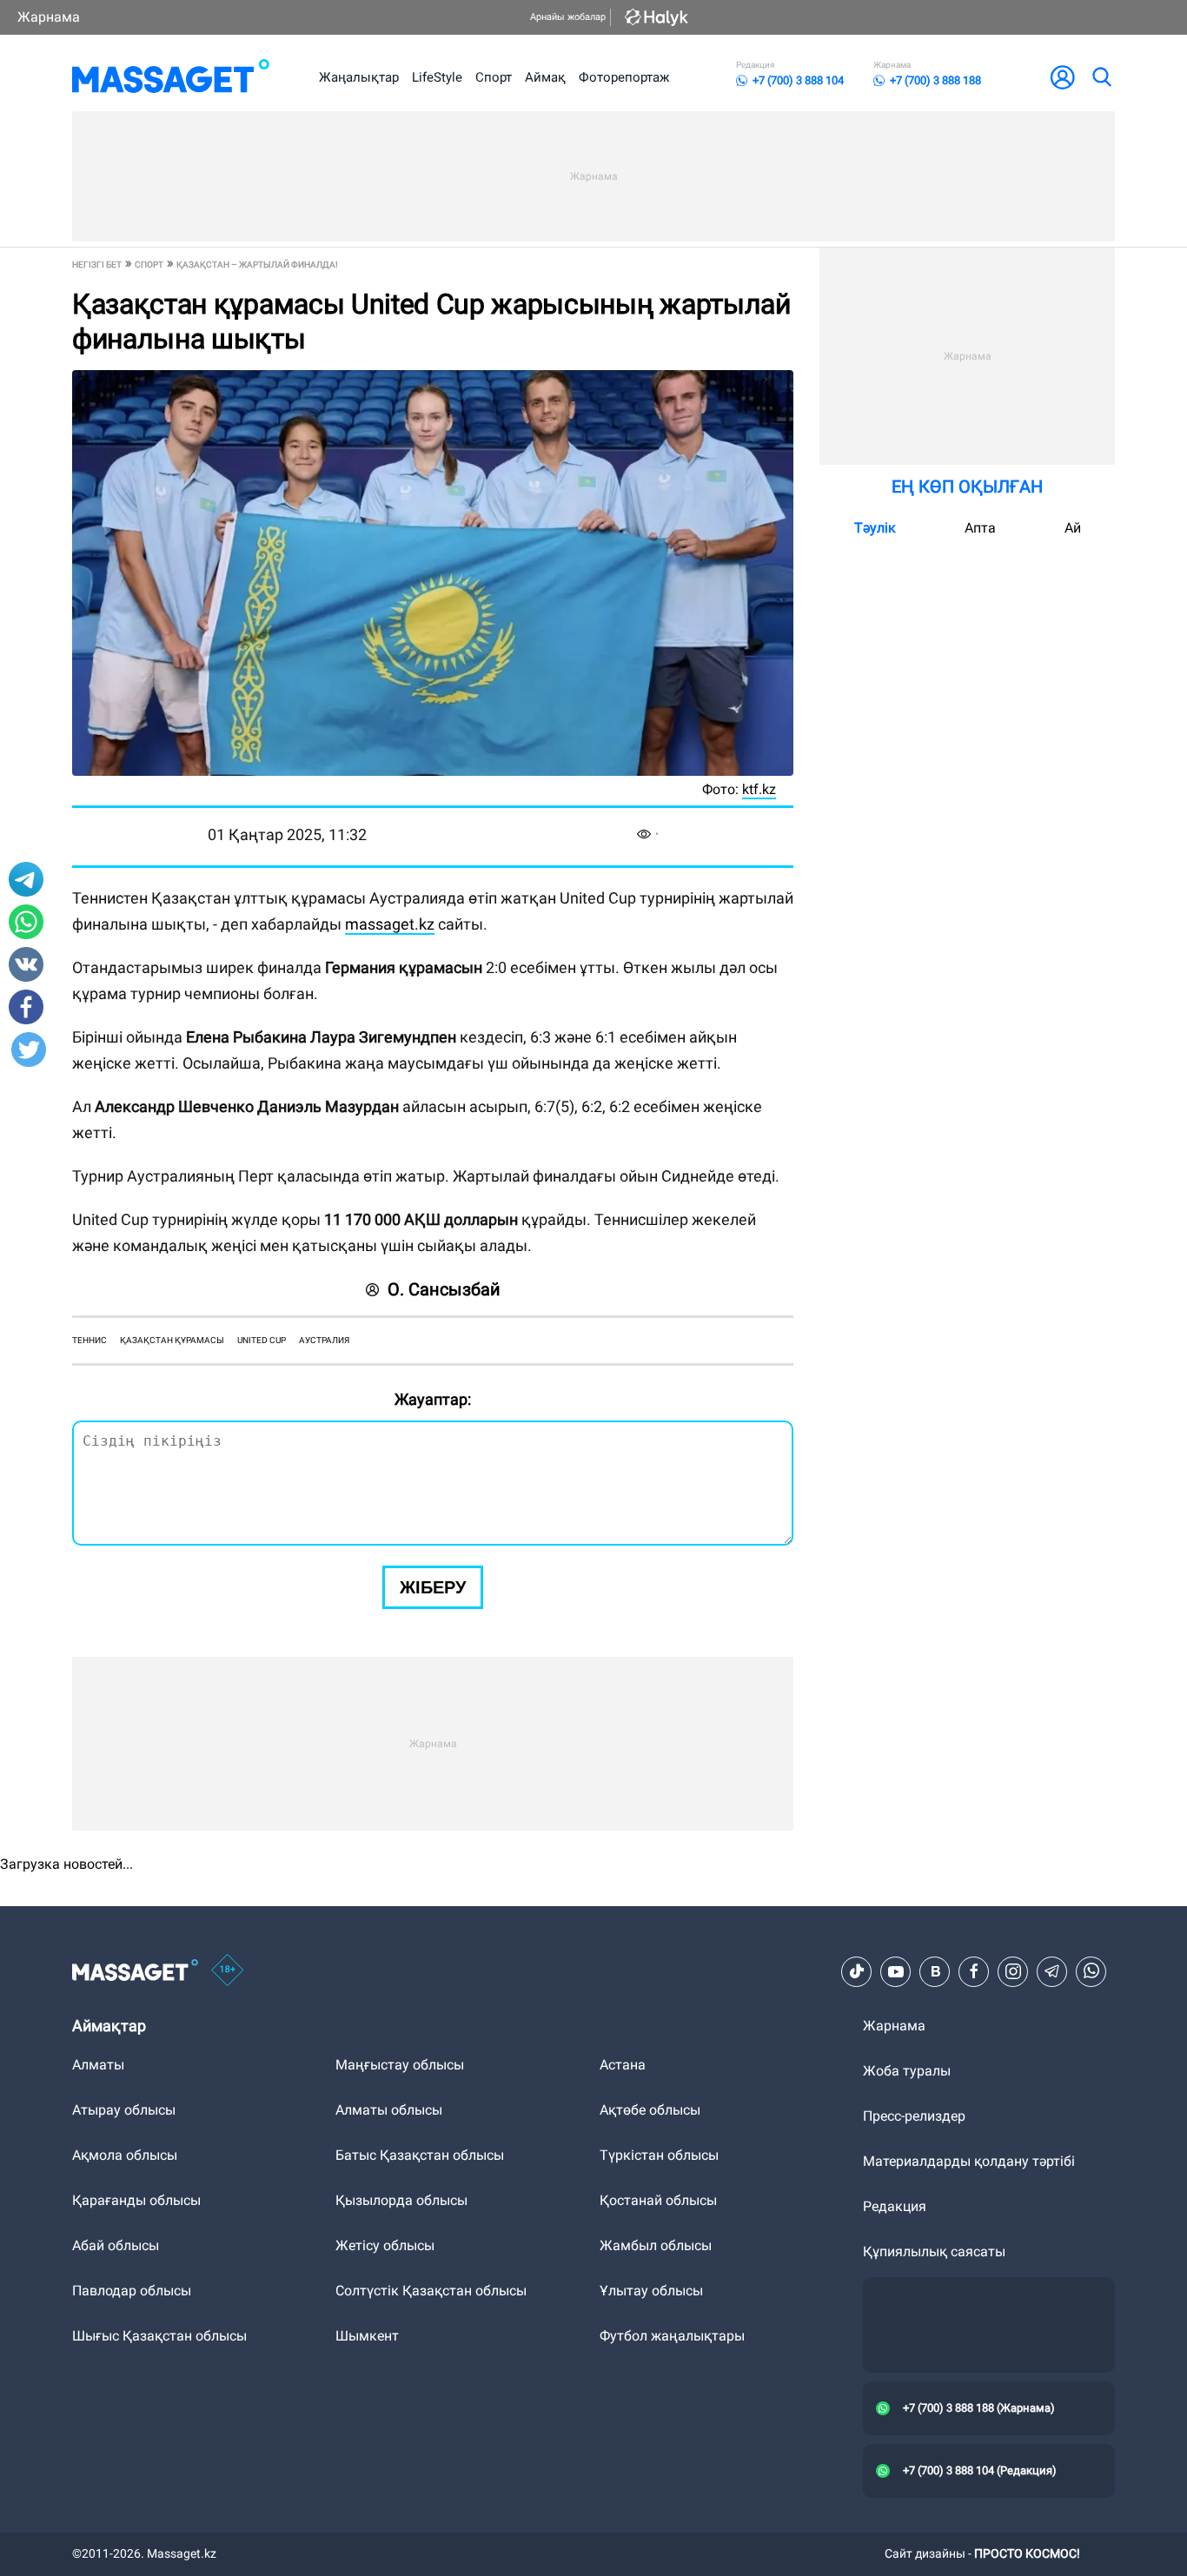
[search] (1101, 77)
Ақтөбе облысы (650, 2110)
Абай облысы (116, 2245)
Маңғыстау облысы (400, 2065)
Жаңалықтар (359, 77)
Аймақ (545, 77)
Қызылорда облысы (401, 2200)
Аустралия (324, 1340)
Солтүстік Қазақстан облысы (431, 2291)
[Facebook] (974, 1971)
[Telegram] (1052, 1971)
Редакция (895, 2206)
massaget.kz (390, 924)
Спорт (494, 77)
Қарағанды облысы (136, 2200)
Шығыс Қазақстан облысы (159, 2336)
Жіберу (433, 1587)
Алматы (98, 2065)
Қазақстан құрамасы (172, 1340)
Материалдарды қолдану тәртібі (969, 2161)
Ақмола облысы (125, 2155)
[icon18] (228, 1971)
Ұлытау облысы (651, 2291)
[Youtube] (896, 1971)
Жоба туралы (907, 2071)
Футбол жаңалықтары (672, 2336)
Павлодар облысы (132, 2291)
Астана (623, 2065)
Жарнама (49, 17)
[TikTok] (857, 1971)
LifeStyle (437, 77)
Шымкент (367, 2336)
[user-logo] (1063, 77)
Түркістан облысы (659, 2155)
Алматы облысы (389, 2110)
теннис (90, 1340)
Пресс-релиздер (914, 2116)
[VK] (935, 1971)
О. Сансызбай (444, 1289)
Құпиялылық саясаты (934, 2252)
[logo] (171, 77)
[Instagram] (1013, 1971)
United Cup (262, 1340)
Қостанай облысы (658, 2200)
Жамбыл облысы (656, 2245)
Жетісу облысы (385, 2245)
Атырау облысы (124, 2110)
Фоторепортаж (624, 77)
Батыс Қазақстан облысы (420, 2155)
